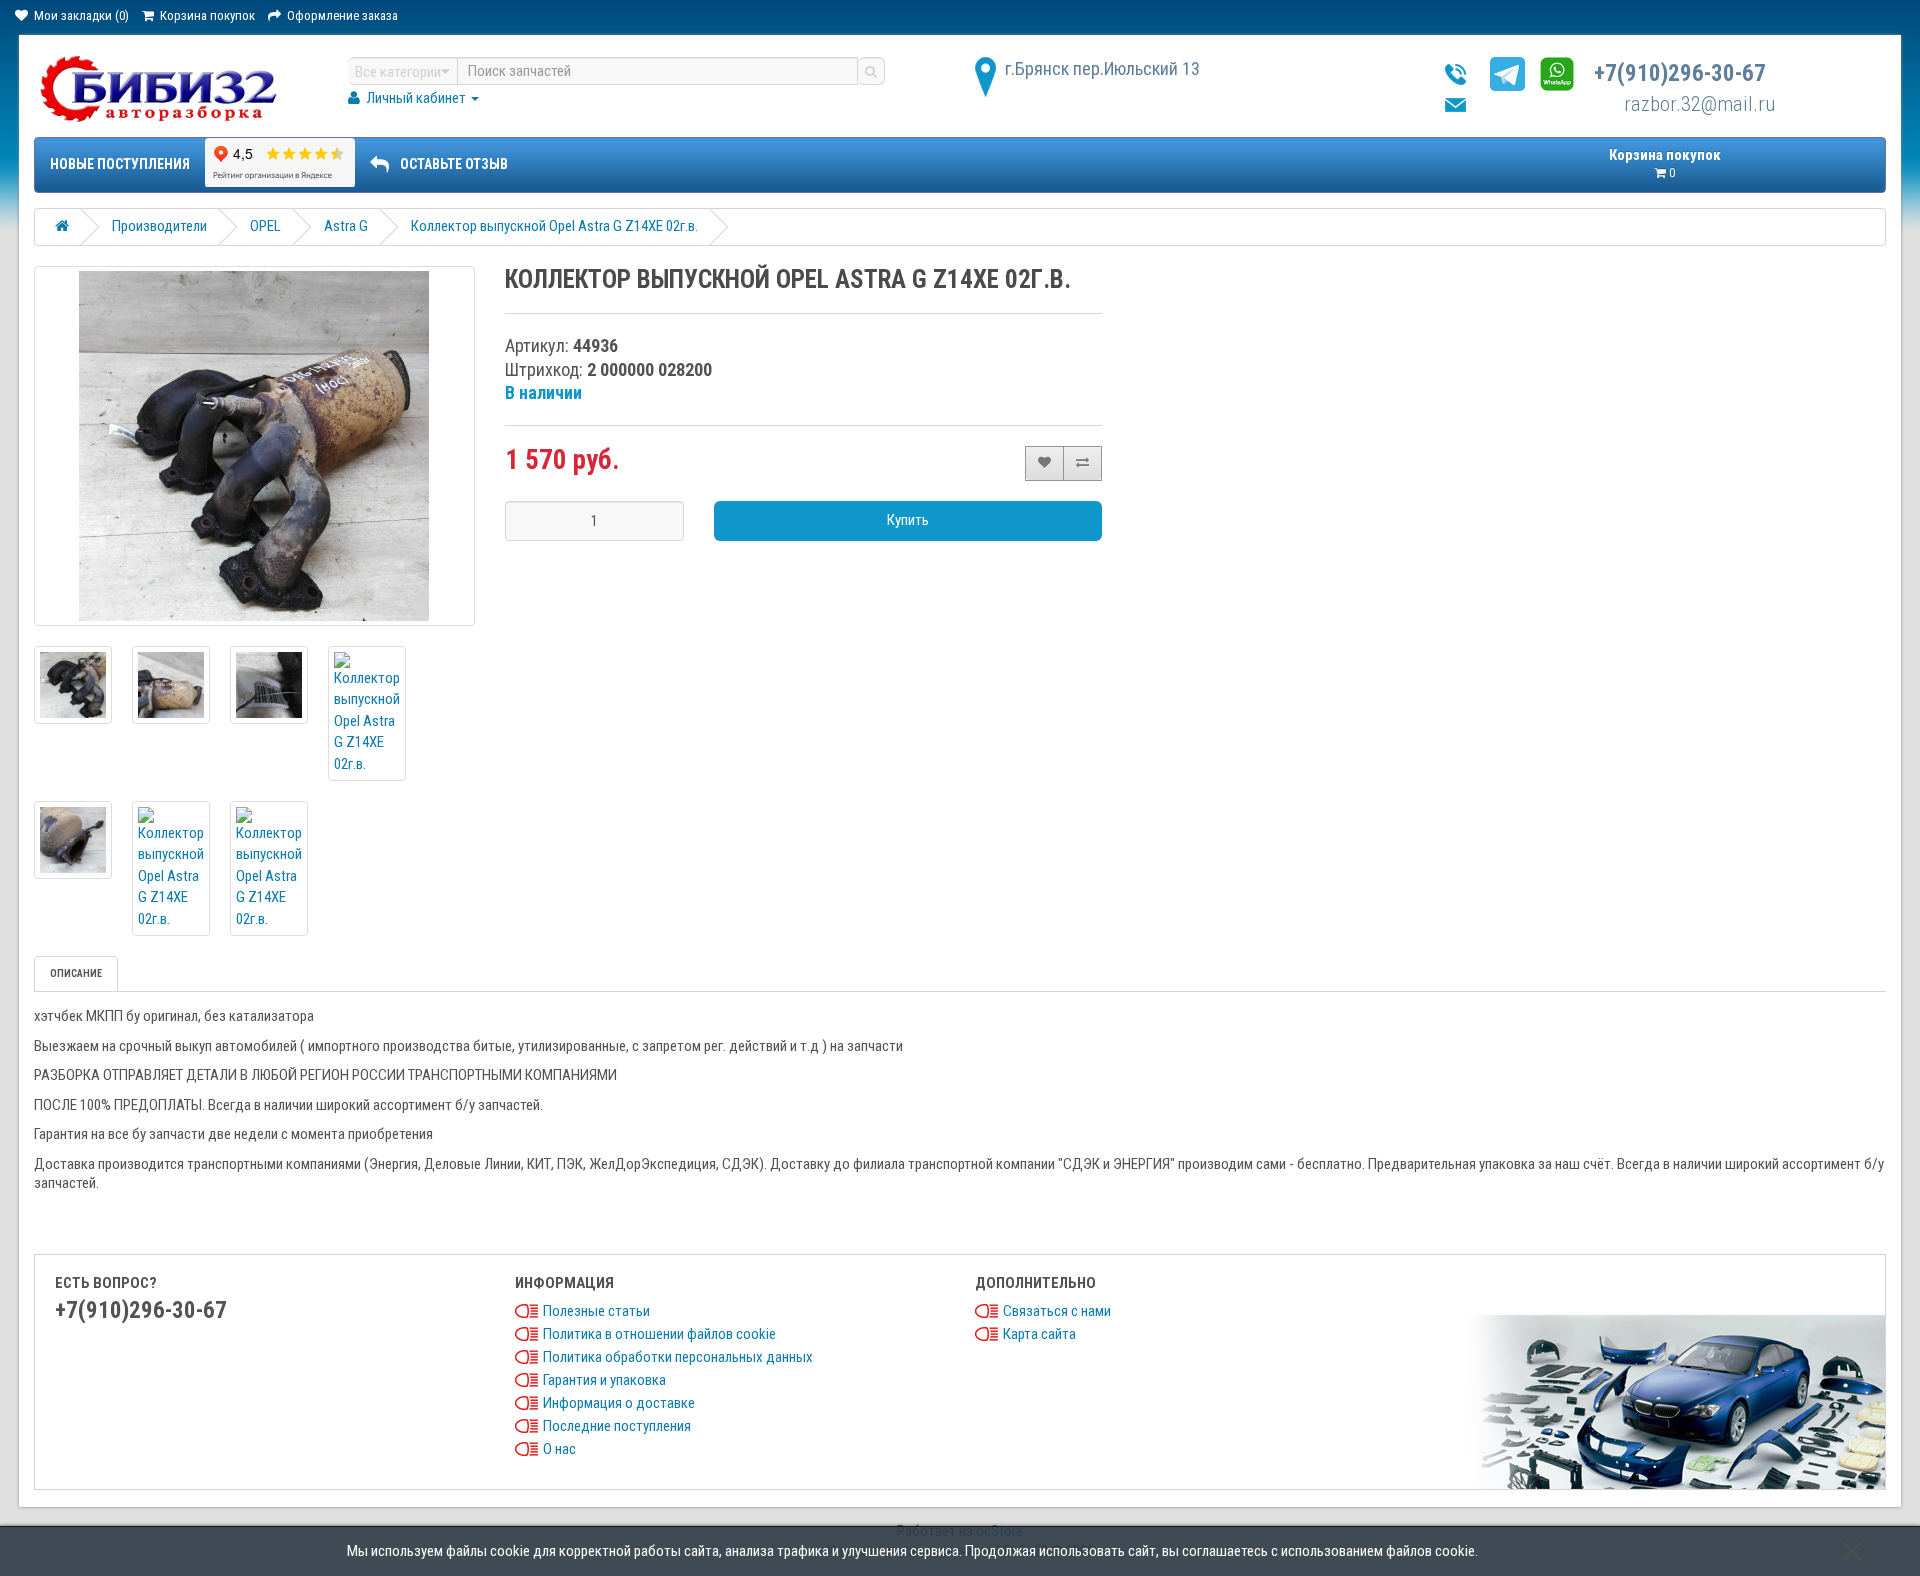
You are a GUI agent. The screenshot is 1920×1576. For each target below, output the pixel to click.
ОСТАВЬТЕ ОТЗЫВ (454, 164)
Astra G (346, 226)
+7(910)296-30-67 (1680, 73)
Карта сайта (1039, 1334)
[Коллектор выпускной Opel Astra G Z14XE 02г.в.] (254, 446)
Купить (908, 520)
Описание (76, 973)
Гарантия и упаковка (604, 1380)
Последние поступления (617, 1426)
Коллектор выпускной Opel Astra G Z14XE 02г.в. (554, 226)
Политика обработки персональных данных (678, 1357)
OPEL (265, 226)
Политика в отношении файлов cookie (659, 1334)
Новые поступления (120, 164)
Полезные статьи (596, 1311)
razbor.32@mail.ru (1699, 104)
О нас (559, 1449)
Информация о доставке (619, 1403)
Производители (159, 226)
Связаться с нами (1057, 1311)
